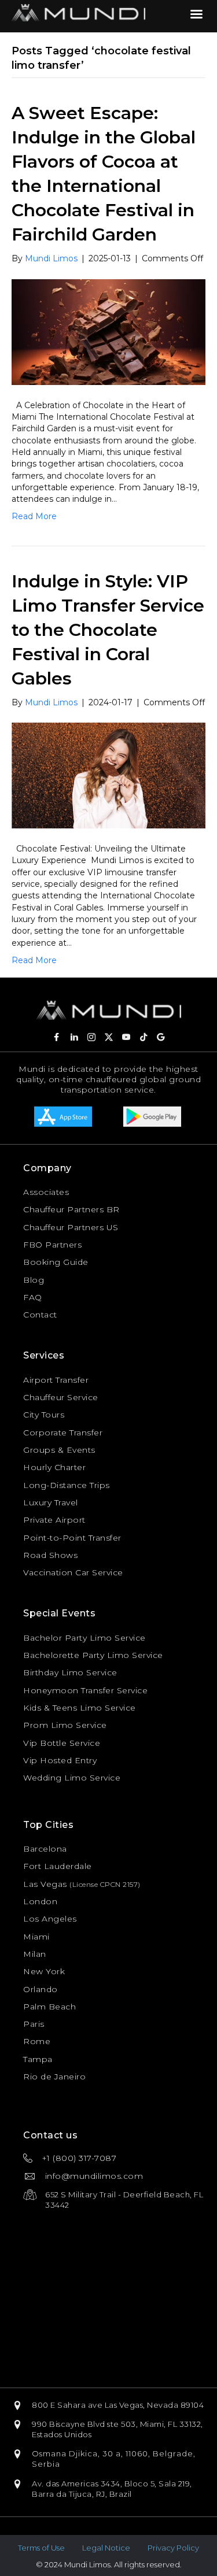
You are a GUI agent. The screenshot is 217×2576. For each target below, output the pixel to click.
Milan (35, 1954)
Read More (34, 516)
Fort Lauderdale (58, 1866)
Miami (36, 1937)
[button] (57, 1037)
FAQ (33, 1297)
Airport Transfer (56, 1380)
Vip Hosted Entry (60, 1760)
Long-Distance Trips (67, 1485)
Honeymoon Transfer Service (85, 1690)
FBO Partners (52, 1245)
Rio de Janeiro (54, 2077)
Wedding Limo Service (72, 1778)
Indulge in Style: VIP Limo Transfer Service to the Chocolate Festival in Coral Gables (108, 630)
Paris (34, 2024)
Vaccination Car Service (73, 1572)
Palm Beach (49, 2007)
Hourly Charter (54, 1467)
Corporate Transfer (63, 1433)
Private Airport (54, 1520)
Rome (37, 2041)
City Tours (44, 1415)
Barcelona (45, 1849)
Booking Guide (56, 1262)
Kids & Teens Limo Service (80, 1708)
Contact (40, 1315)
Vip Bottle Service (62, 1743)
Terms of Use (41, 2548)
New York (44, 1971)
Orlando (41, 1989)
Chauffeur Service (61, 1397)
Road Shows (50, 1555)
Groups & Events (59, 1450)
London (40, 1901)
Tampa (38, 2059)
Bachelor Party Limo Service (84, 1638)
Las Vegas (45, 1884)
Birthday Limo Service (70, 1672)
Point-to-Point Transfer (72, 1538)
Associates (46, 1192)
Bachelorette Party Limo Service (93, 1655)
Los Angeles (50, 1919)
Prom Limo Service (65, 1725)
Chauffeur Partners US (71, 1227)
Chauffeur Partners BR (71, 1209)
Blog (34, 1280)
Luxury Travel (51, 1502)
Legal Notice (106, 2548)
